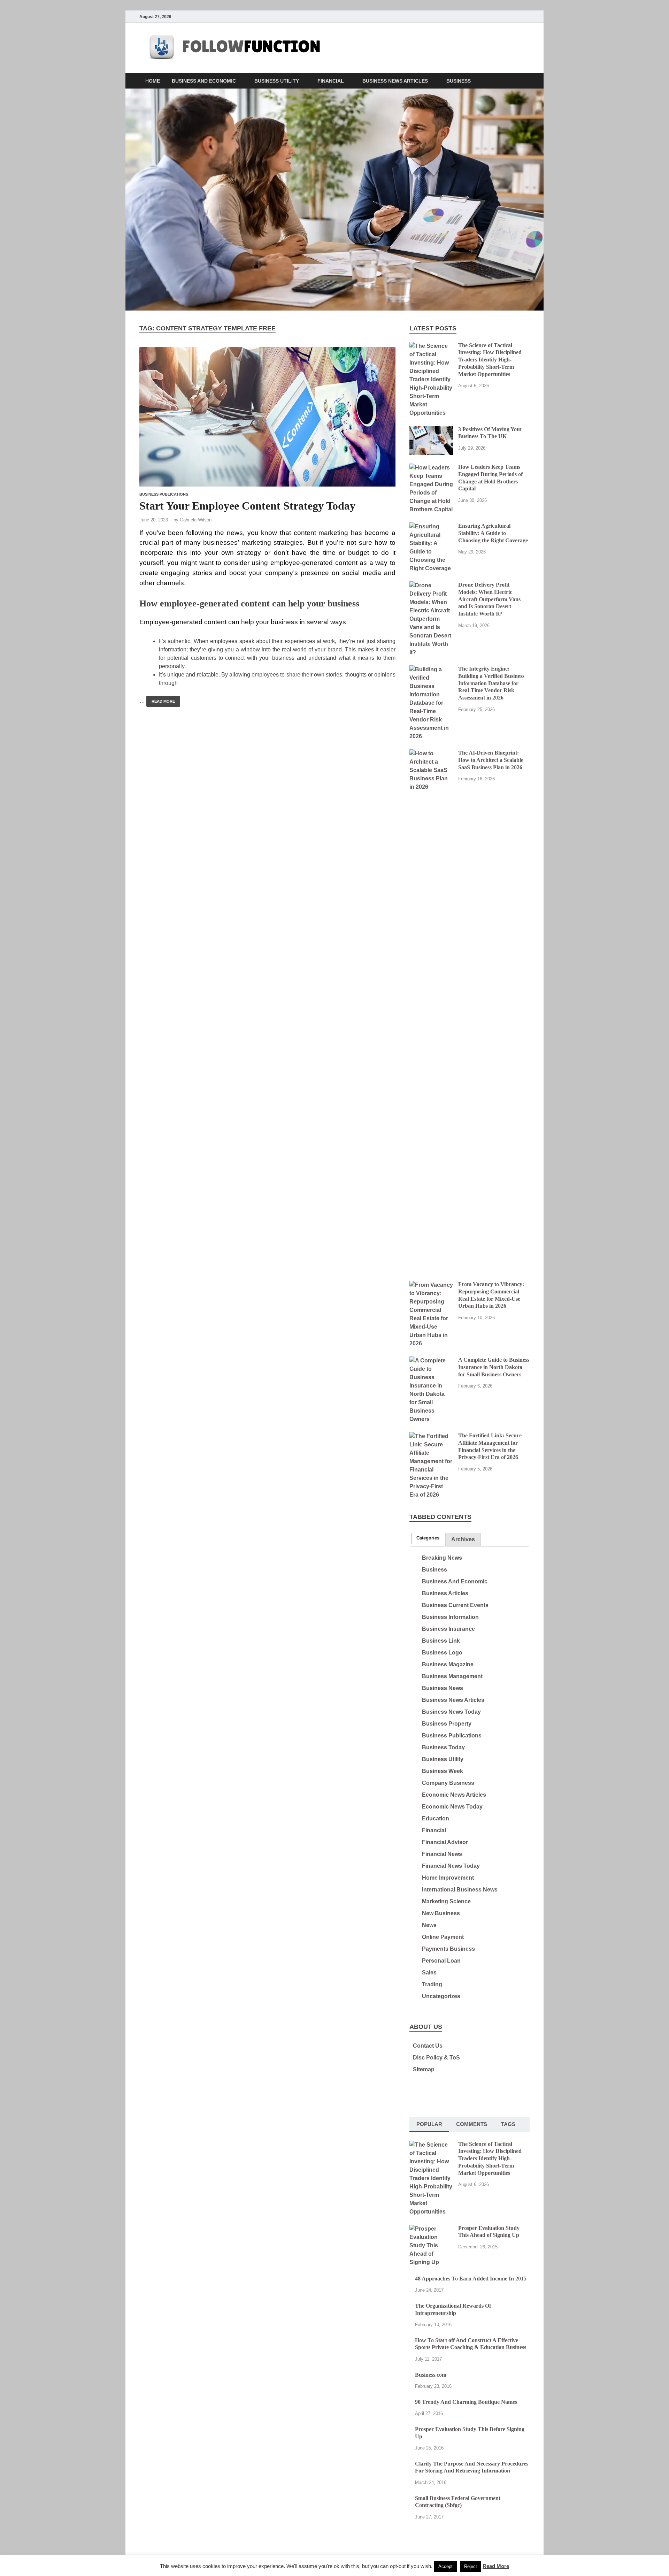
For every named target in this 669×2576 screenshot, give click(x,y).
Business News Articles (395, 81)
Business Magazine (448, 1664)
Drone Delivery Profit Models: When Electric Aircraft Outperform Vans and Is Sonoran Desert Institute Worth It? (489, 599)
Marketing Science (446, 1901)
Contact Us (428, 2046)
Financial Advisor (445, 1842)
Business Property (447, 1724)
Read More (161, 700)
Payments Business (448, 1949)
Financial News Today (451, 1866)
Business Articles (445, 1593)
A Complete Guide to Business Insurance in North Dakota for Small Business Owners (494, 1367)
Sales (429, 1973)
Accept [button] (445, 2566)
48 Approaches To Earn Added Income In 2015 (471, 2279)
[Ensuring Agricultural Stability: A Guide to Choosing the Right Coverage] (431, 526)
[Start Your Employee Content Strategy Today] (267, 417)
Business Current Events (455, 1605)
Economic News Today (452, 1807)
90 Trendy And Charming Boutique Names (466, 2402)
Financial (331, 81)
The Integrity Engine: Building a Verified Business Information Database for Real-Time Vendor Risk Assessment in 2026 (491, 683)
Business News (443, 1688)
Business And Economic (204, 81)
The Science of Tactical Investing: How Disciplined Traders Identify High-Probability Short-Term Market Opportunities (490, 360)
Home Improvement (448, 1878)
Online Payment (443, 1937)
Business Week (443, 1771)
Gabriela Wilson (196, 520)
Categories (428, 1538)
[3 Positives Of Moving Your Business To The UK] (431, 430)
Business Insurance (448, 1629)
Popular (429, 2124)
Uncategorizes (441, 1996)
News (429, 1925)
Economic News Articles (454, 1795)
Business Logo (442, 1653)
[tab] (428, 1538)
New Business (441, 1913)
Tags (508, 2124)
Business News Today (451, 1712)
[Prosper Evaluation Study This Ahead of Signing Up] (431, 2229)
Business (459, 81)
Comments (472, 2124)
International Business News (460, 1890)
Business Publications (164, 494)
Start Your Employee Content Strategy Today (247, 506)
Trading (432, 1984)
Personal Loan (441, 1961)
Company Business (448, 1783)
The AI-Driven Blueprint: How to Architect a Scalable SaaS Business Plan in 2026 (491, 760)
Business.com (431, 2375)
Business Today (443, 1747)
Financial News (442, 1854)
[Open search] (526, 81)
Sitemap (424, 2069)
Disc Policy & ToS (436, 2058)
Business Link (441, 1641)
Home (153, 81)
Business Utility (277, 81)
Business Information (450, 1617)
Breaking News (442, 1558)
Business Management (452, 1676)
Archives (463, 1539)
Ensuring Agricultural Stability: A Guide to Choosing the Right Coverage (493, 533)
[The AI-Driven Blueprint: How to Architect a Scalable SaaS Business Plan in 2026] (431, 753)
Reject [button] (471, 2566)
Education (436, 1818)
